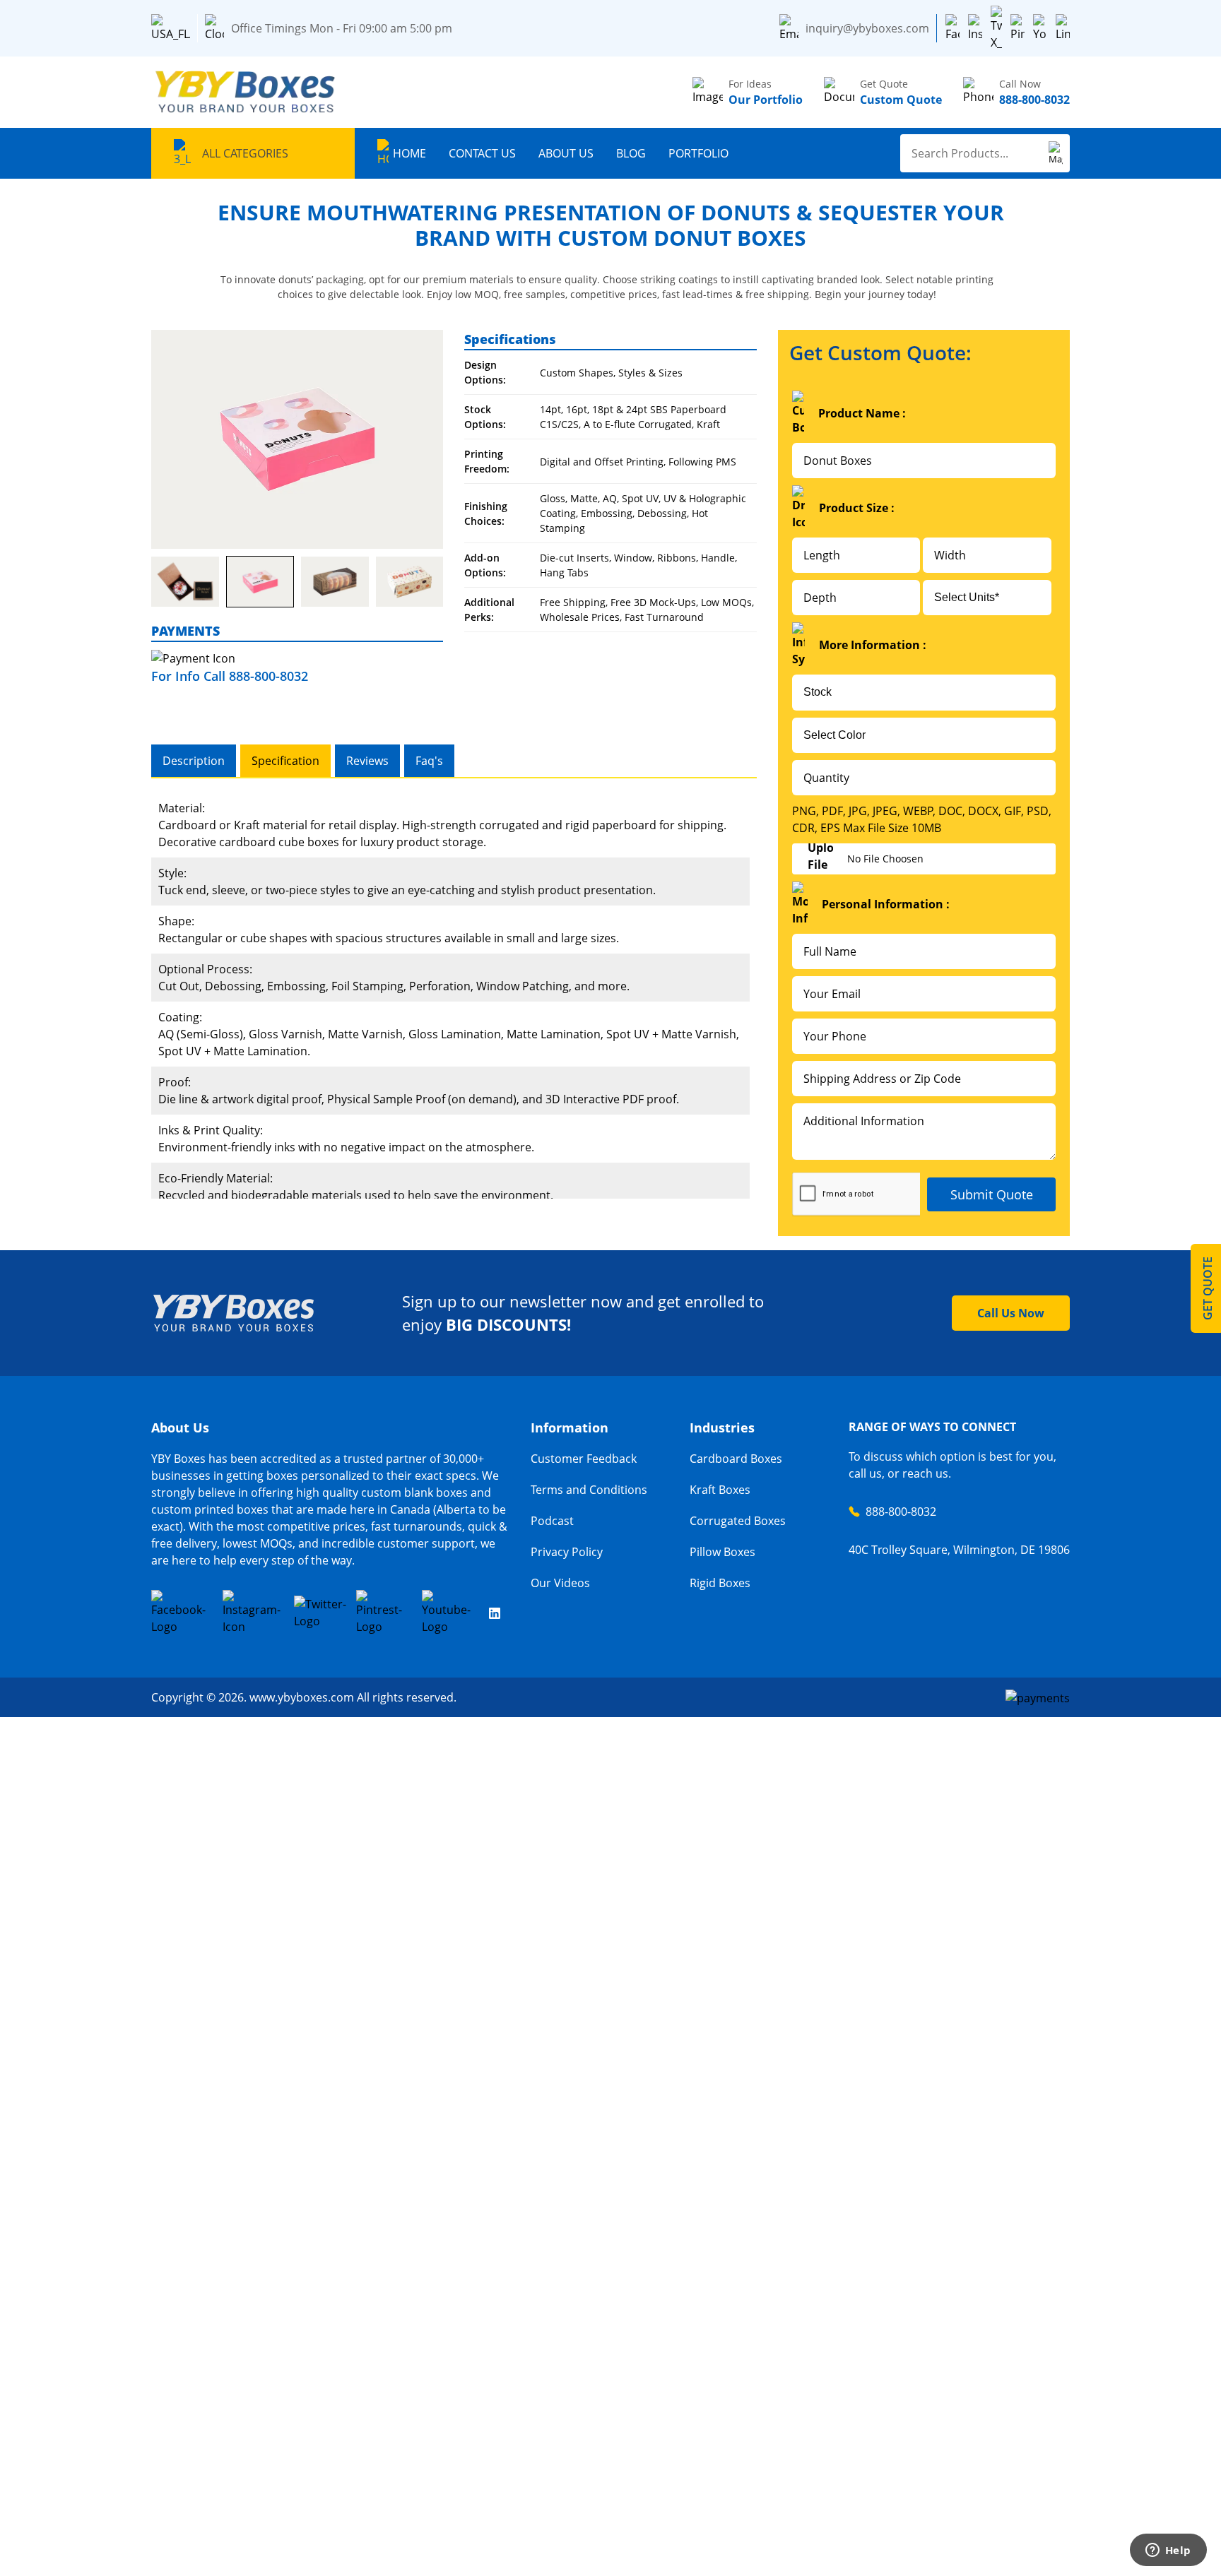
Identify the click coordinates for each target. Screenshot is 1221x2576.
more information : (873, 645)
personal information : (886, 904)
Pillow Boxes (722, 1552)
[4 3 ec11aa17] (335, 582)
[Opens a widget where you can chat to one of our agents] (1168, 2551)
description (194, 761)
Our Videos (560, 1583)
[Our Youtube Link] (451, 1613)
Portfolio (698, 153)
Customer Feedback (584, 1459)
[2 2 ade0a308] (185, 582)
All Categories (245, 153)
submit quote (992, 1194)
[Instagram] (975, 28)
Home (409, 153)
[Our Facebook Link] (182, 1613)
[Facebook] (952, 28)
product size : (857, 508)
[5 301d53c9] (410, 582)
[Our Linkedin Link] (495, 1613)
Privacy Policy (567, 1552)
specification (285, 761)
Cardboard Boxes (736, 1459)
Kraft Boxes (720, 1490)
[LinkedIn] (1063, 28)
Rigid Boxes (720, 1583)
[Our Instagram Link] (254, 1613)
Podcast (552, 1521)
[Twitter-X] (996, 28)
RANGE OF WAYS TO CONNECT (932, 1427)
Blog (631, 153)
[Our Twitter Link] (320, 1613)
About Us (566, 153)
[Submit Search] (1056, 153)
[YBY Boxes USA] (247, 92)
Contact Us (482, 153)
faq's (429, 761)
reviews (367, 761)
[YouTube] (1040, 28)
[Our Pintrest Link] (384, 1613)
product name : (862, 413)
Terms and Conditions (589, 1490)
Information (570, 1428)
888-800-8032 (901, 1512)
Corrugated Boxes (738, 1521)
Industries (722, 1428)
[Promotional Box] (297, 439)
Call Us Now (1011, 1313)
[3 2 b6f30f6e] (260, 582)
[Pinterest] (1017, 28)
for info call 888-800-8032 (230, 676)
